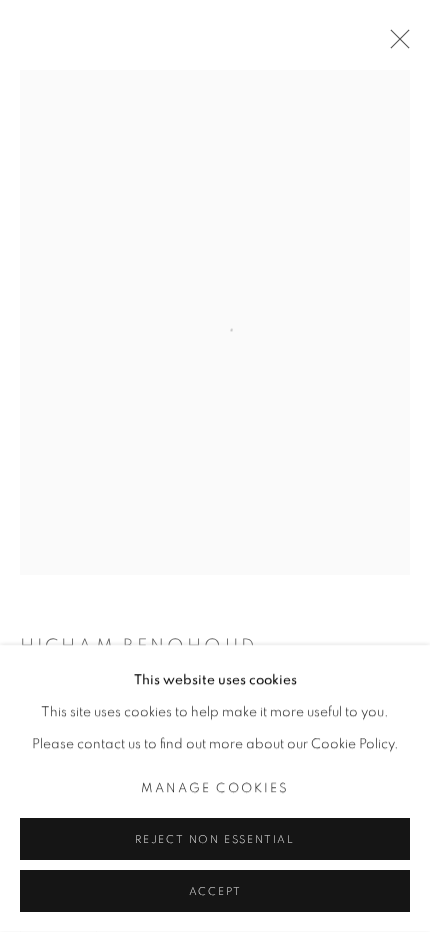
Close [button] (395, 45)
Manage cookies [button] (215, 788)
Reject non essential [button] (215, 839)
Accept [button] (215, 891)
